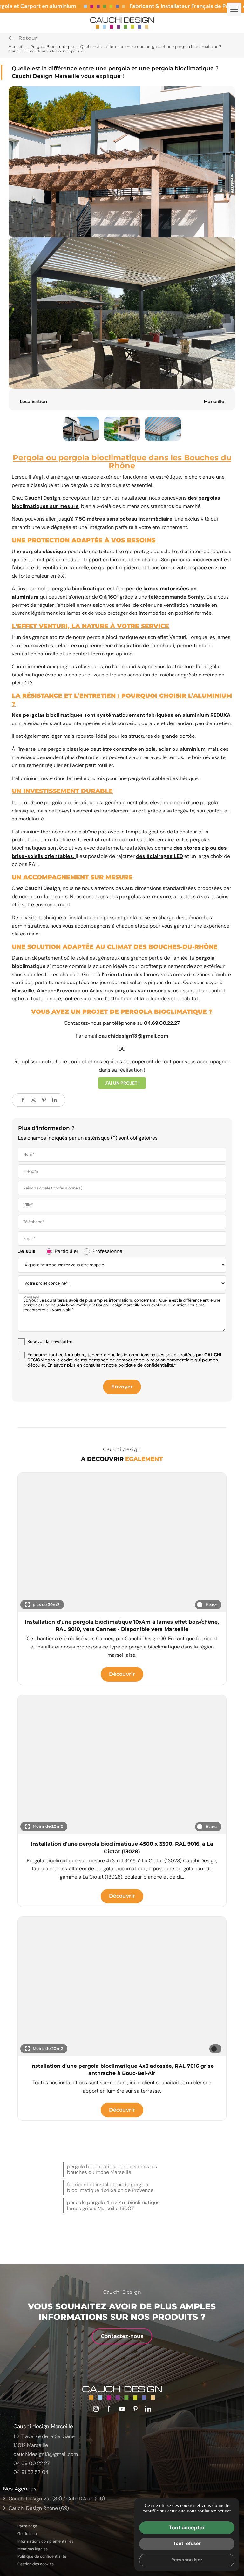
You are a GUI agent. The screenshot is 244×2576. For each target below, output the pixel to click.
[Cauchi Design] (122, 23)
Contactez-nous (122, 2336)
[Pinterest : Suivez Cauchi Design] (135, 2409)
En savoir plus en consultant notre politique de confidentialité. (111, 1365)
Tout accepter (187, 2528)
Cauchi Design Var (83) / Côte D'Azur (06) (57, 2499)
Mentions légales (33, 2549)
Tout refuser (187, 2543)
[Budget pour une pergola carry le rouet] (163, 429)
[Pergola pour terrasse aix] (81, 429)
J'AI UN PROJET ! (122, 1083)
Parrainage (27, 2526)
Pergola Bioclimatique (53, 47)
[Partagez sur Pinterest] (44, 1100)
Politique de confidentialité (42, 2556)
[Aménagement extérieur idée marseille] (122, 162)
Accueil (16, 47)
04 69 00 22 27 (32, 2463)
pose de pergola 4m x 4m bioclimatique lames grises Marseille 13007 (113, 2205)
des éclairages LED (159, 856)
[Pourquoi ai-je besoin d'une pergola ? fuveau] (122, 429)
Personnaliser (187, 2560)
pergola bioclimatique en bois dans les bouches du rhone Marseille (112, 2169)
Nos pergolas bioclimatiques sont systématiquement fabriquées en (121, 715)
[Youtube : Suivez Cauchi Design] (122, 2409)
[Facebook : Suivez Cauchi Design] (109, 2409)
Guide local (28, 2534)
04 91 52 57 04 (31, 2472)
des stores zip (191, 848)
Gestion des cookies (36, 2564)
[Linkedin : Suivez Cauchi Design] (148, 2409)
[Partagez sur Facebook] (23, 1100)
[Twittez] (33, 1100)
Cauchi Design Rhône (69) (39, 2508)
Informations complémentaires (45, 2542)
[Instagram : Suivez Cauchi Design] (96, 2409)
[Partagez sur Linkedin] (54, 1100)
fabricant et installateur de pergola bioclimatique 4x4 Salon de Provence (110, 2187)
